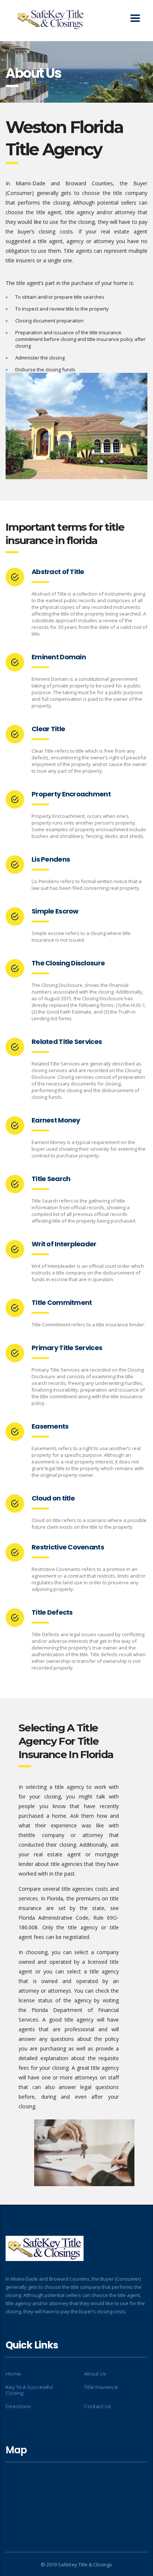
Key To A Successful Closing (29, 2390)
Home (13, 2374)
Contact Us (97, 2406)
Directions (18, 2406)
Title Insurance (101, 2387)
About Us (95, 2374)
